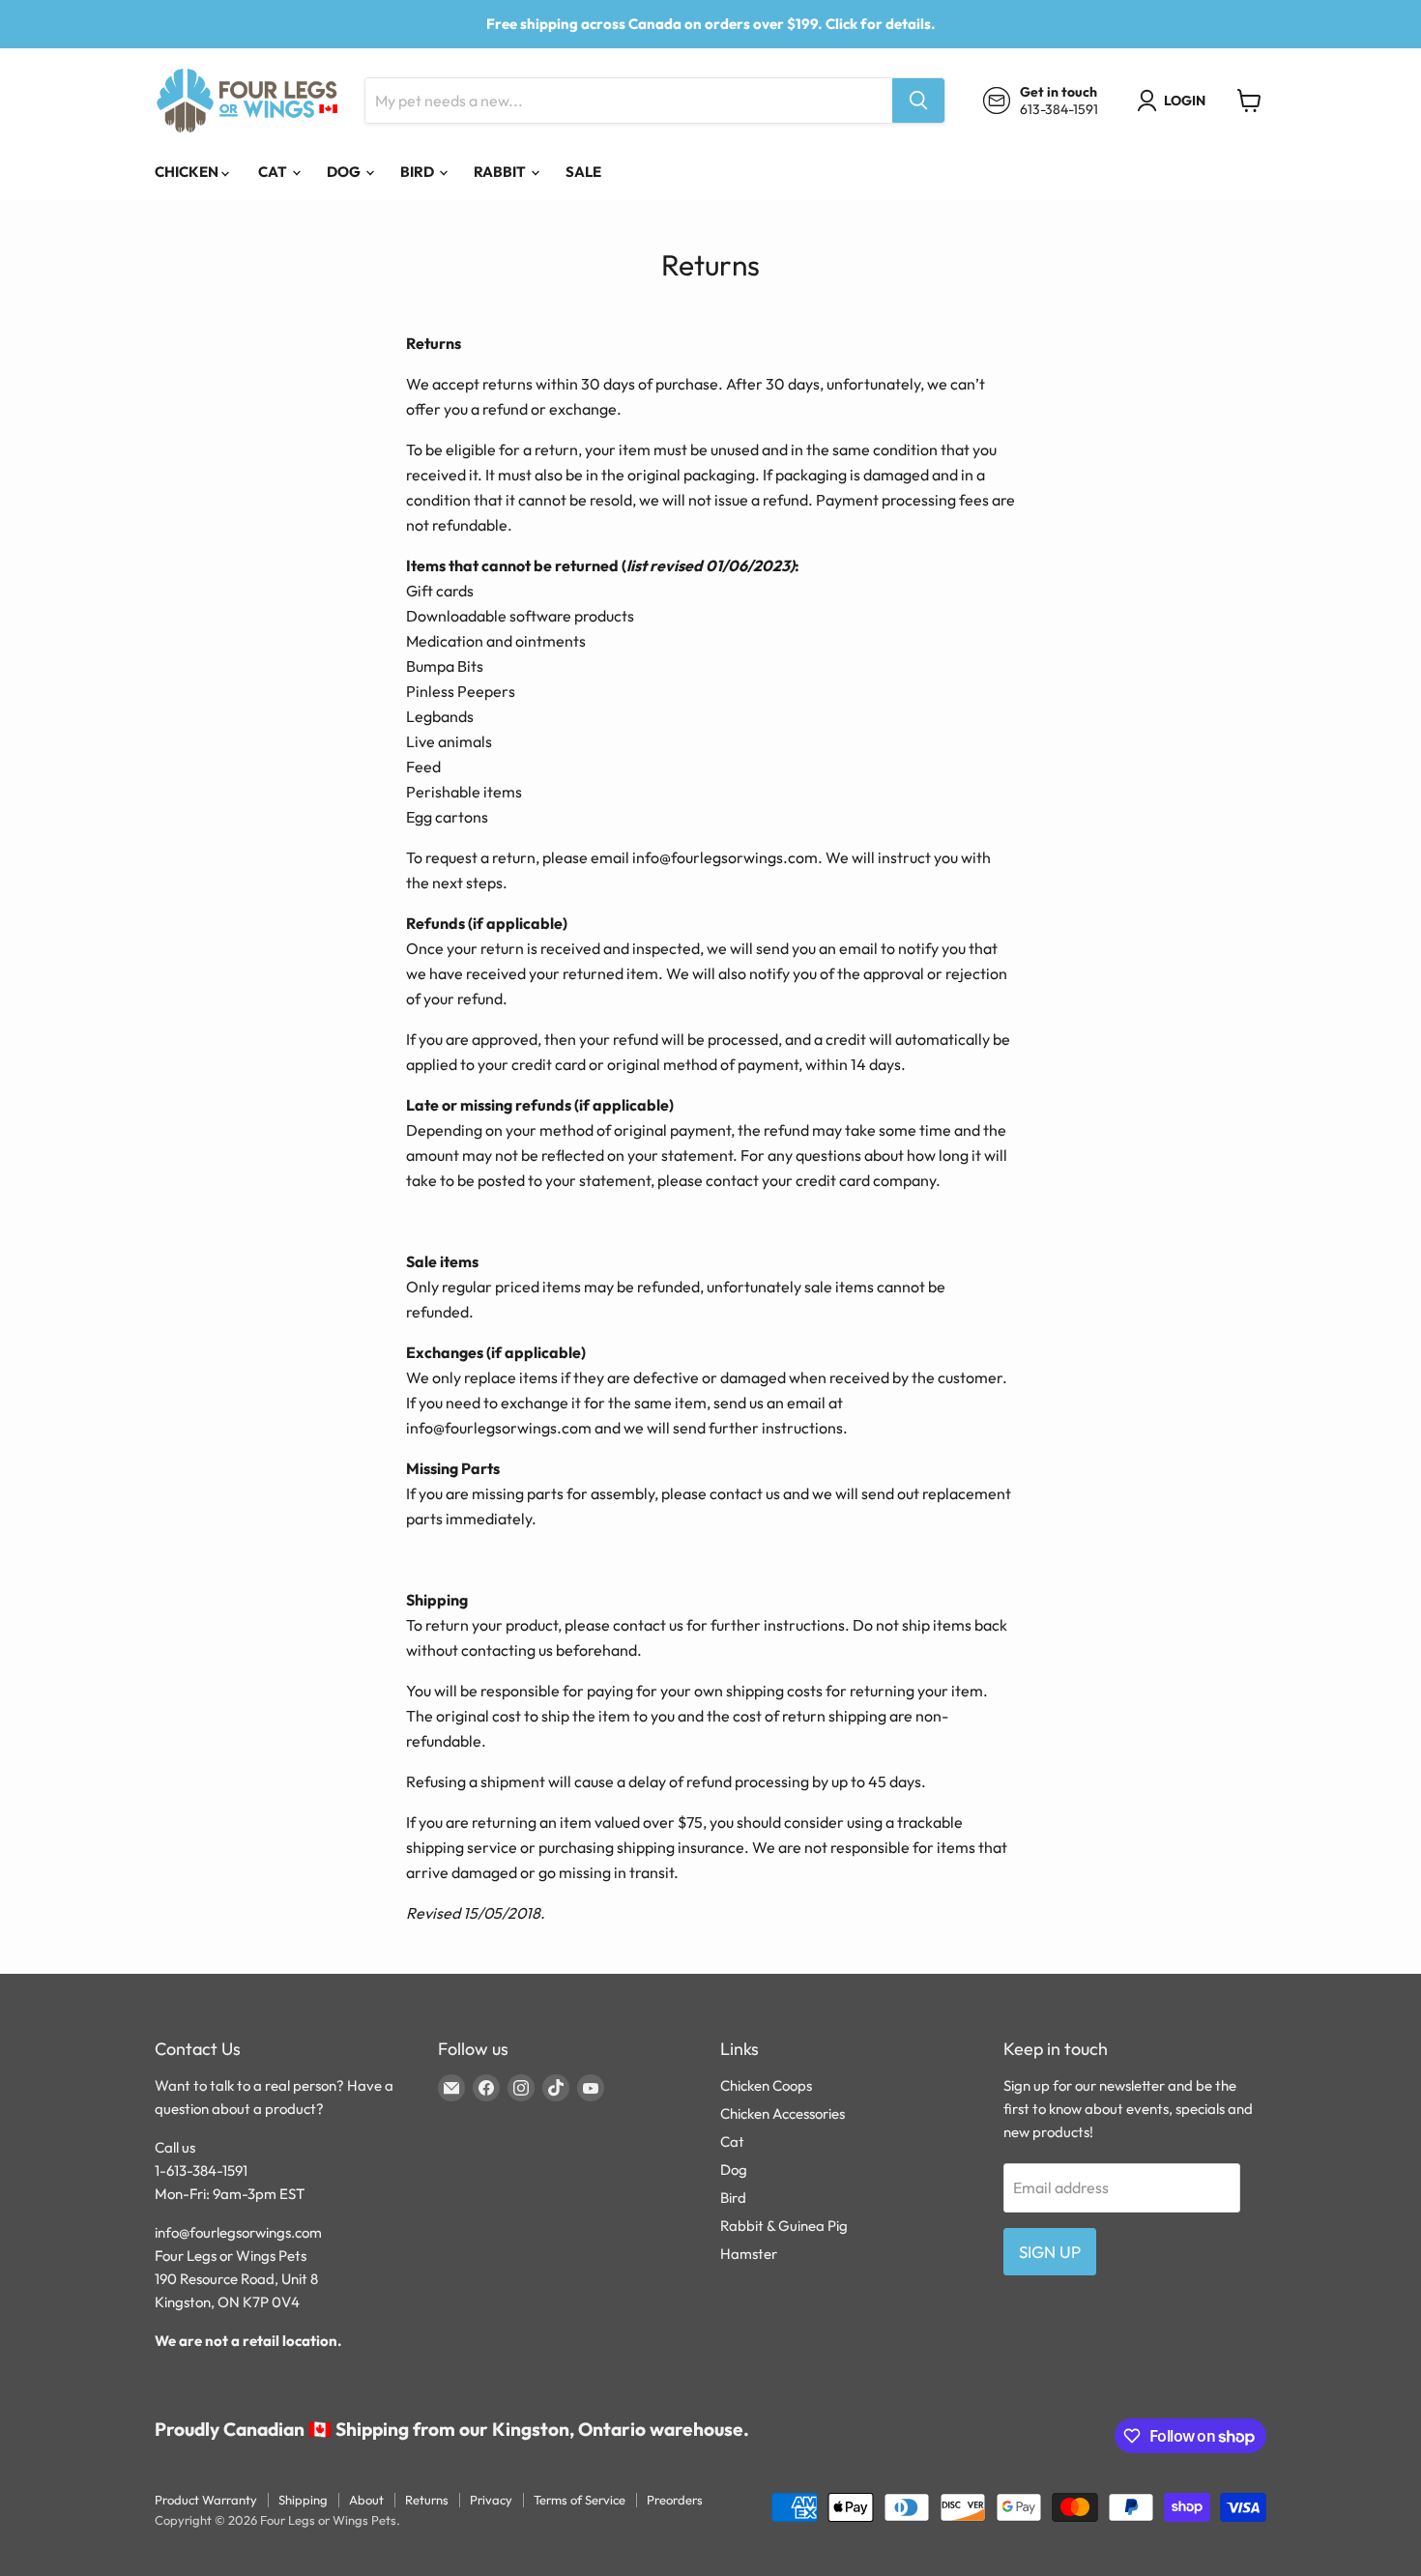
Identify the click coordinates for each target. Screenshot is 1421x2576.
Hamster (749, 2254)
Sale (583, 172)
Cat (274, 172)
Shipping (303, 2500)
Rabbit (501, 172)
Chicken (188, 172)
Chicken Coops (766, 2085)
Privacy (491, 2500)
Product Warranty (206, 2500)
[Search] (918, 101)
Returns (427, 2500)
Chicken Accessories (783, 2113)
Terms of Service (580, 2500)
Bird (419, 172)
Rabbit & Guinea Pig (784, 2226)
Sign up (1050, 2252)
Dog (345, 172)
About (366, 2500)
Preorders (675, 2500)
